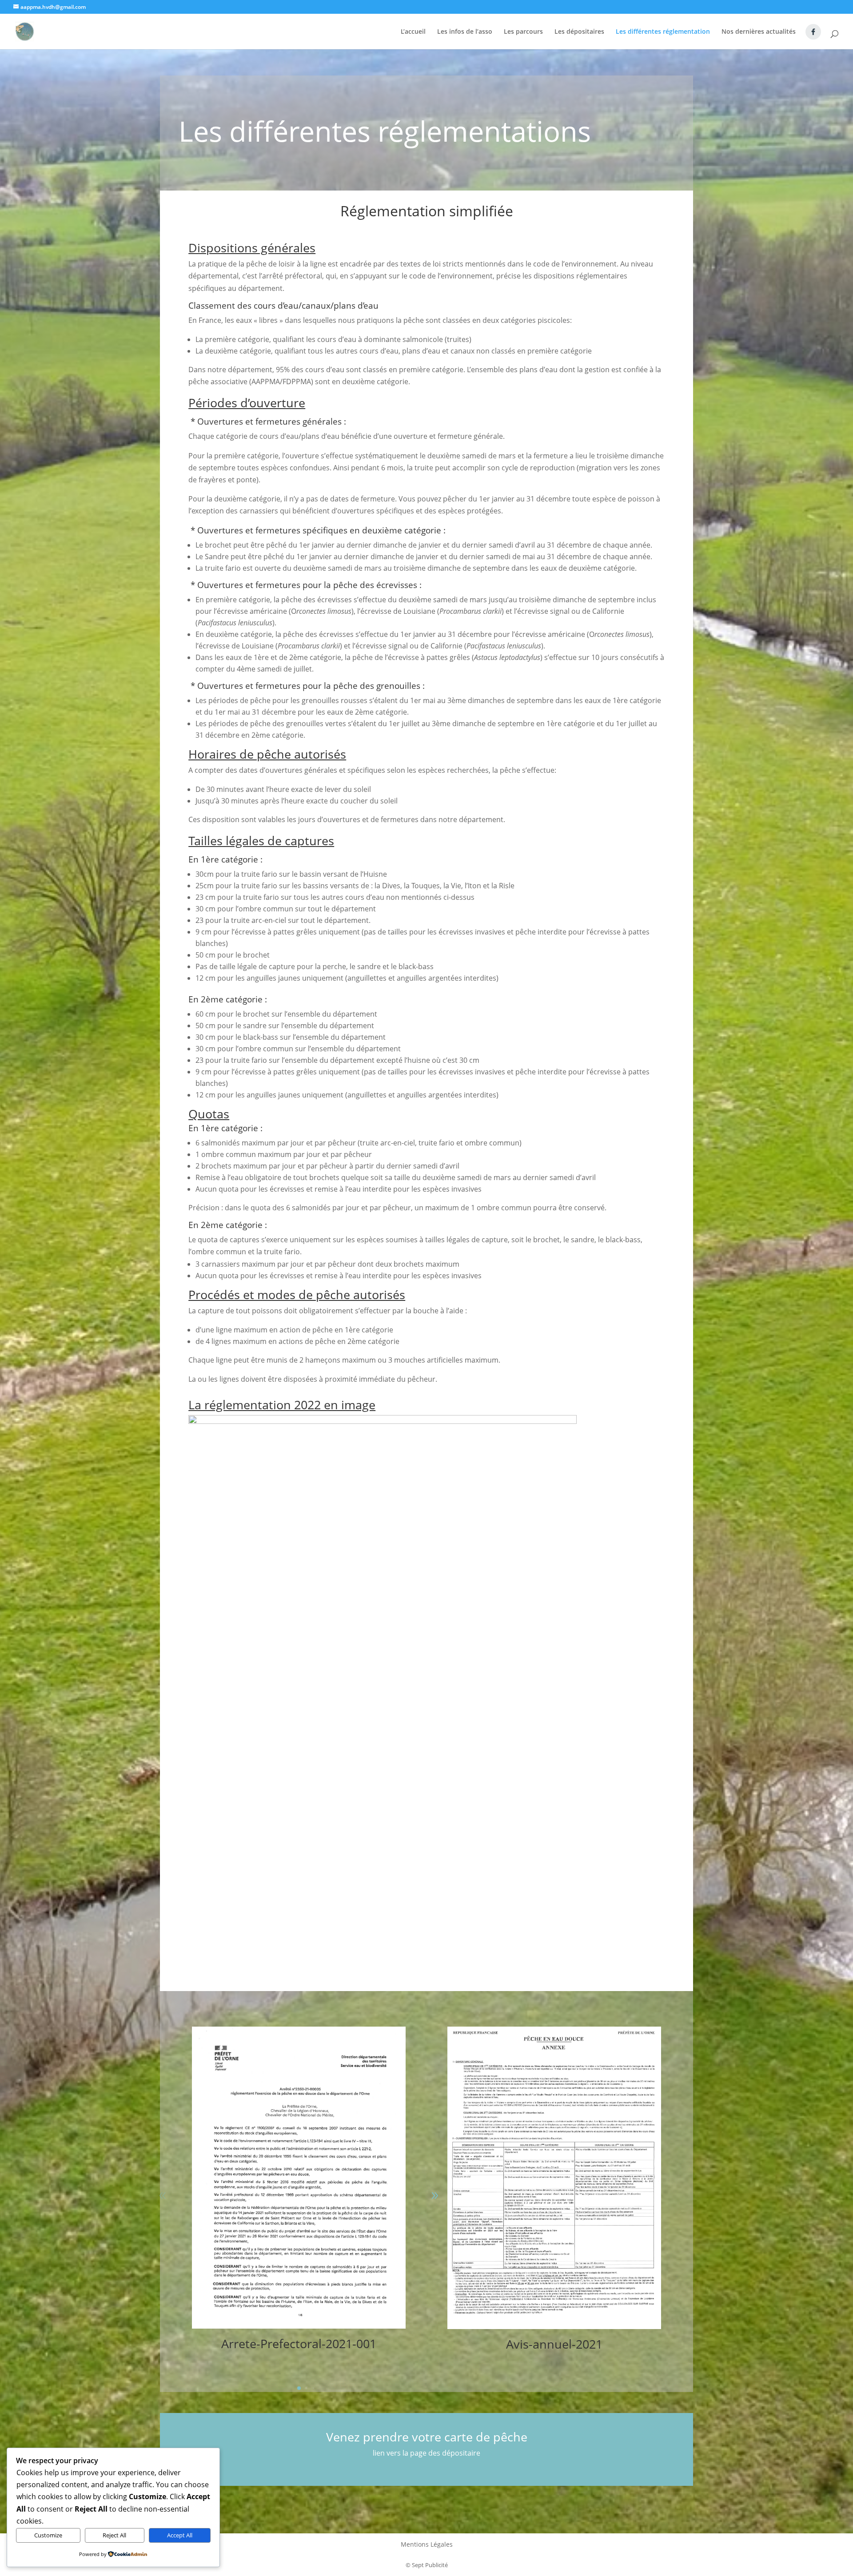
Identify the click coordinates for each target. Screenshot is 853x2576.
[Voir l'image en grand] (383, 1421)
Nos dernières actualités (759, 32)
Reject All (114, 2535)
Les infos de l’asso (465, 32)
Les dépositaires (579, 32)
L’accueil (413, 32)
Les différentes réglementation (663, 32)
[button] (163, 2196)
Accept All (180, 2535)
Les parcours (523, 32)
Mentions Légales (427, 2545)
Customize (48, 2535)
